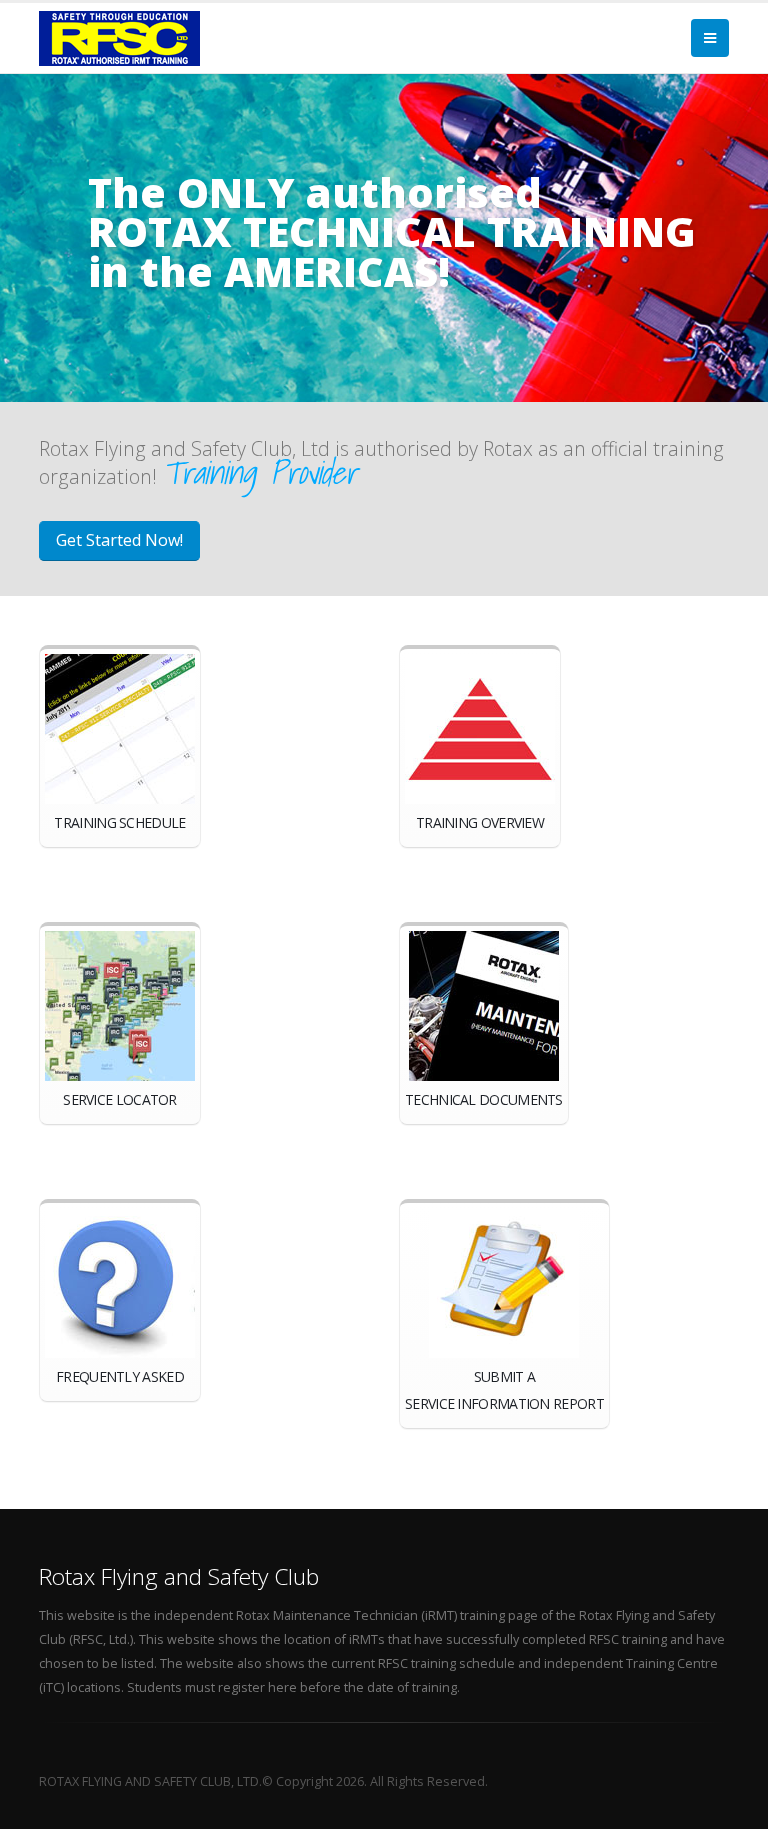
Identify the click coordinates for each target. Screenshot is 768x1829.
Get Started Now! (119, 540)
